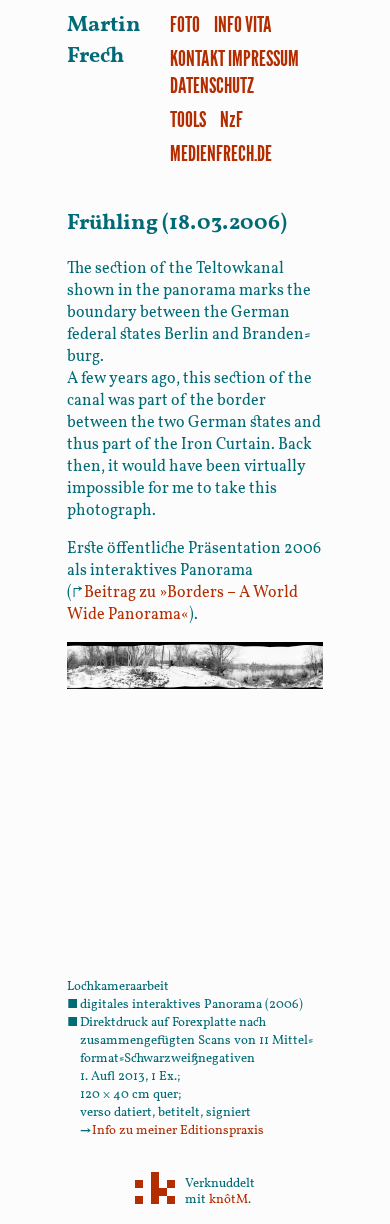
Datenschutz (212, 84)
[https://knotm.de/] (155, 1190)
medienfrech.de (221, 152)
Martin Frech (104, 41)
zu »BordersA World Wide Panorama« (182, 604)
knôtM (228, 1200)
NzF (231, 118)
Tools (188, 118)
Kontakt (197, 57)
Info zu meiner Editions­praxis (172, 1131)
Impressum (263, 57)
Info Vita (243, 23)
